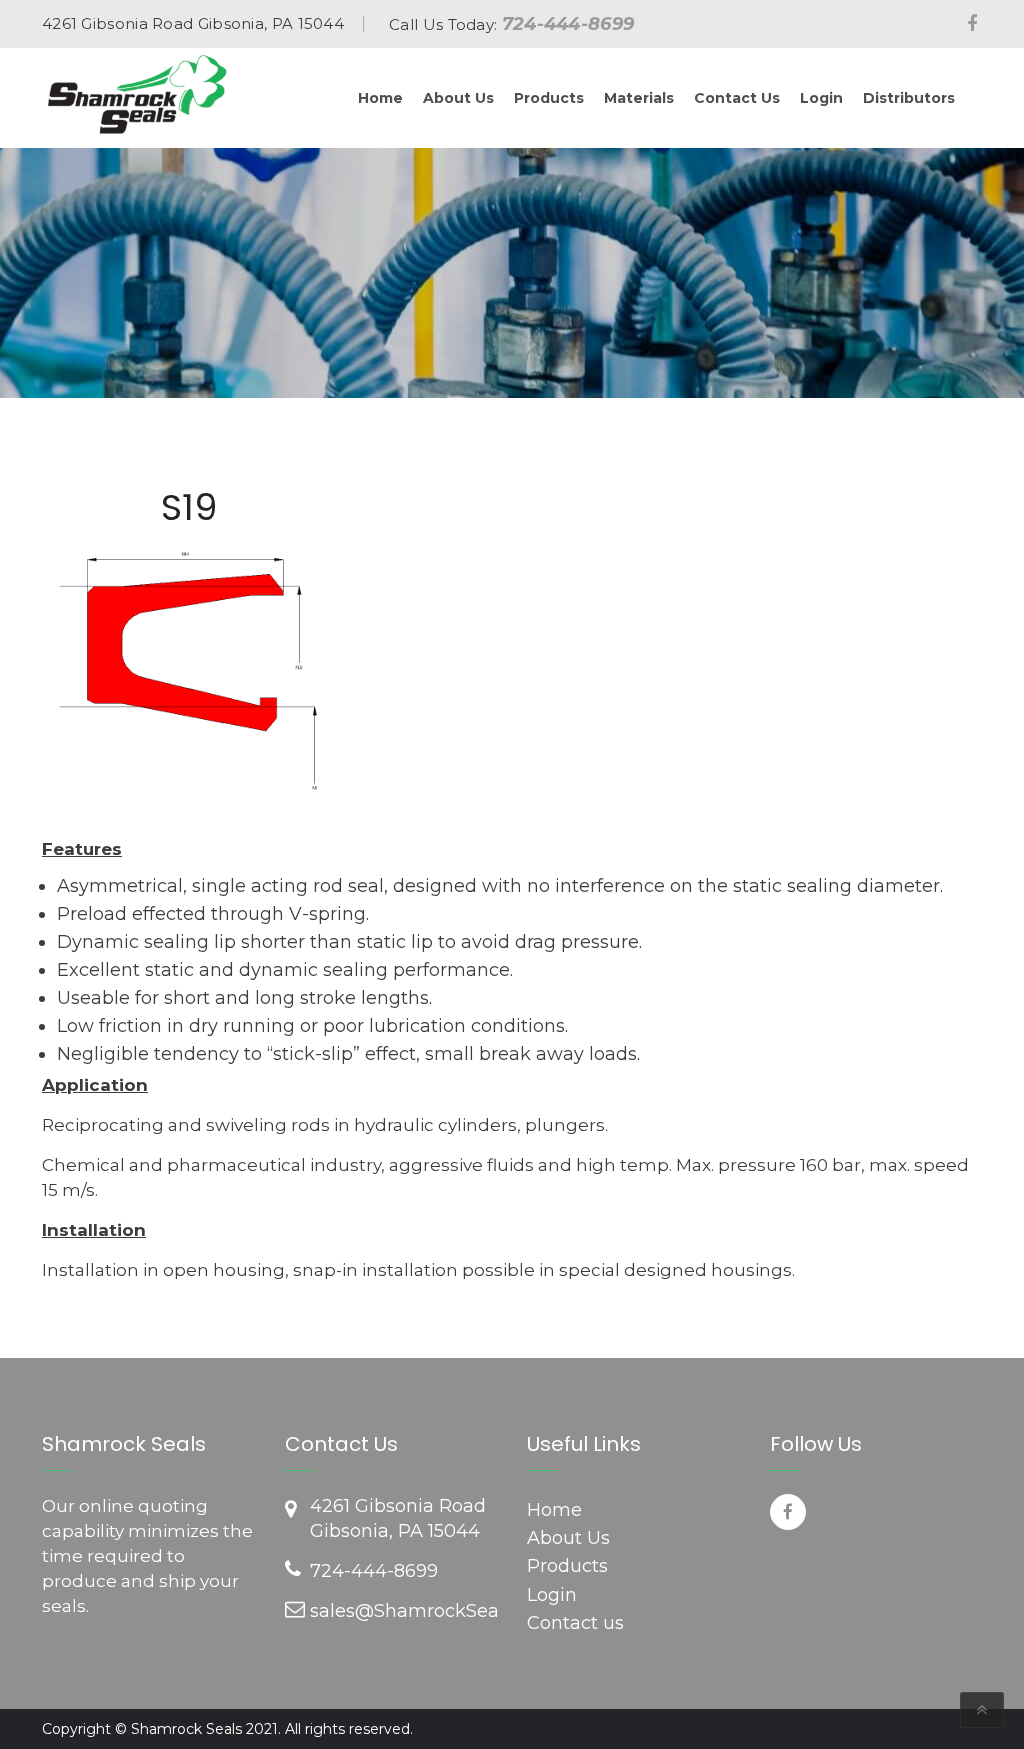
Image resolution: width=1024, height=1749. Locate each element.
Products (567, 1566)
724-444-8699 (568, 24)
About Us (568, 1538)
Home (554, 1510)
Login (552, 1595)
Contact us (575, 1623)
